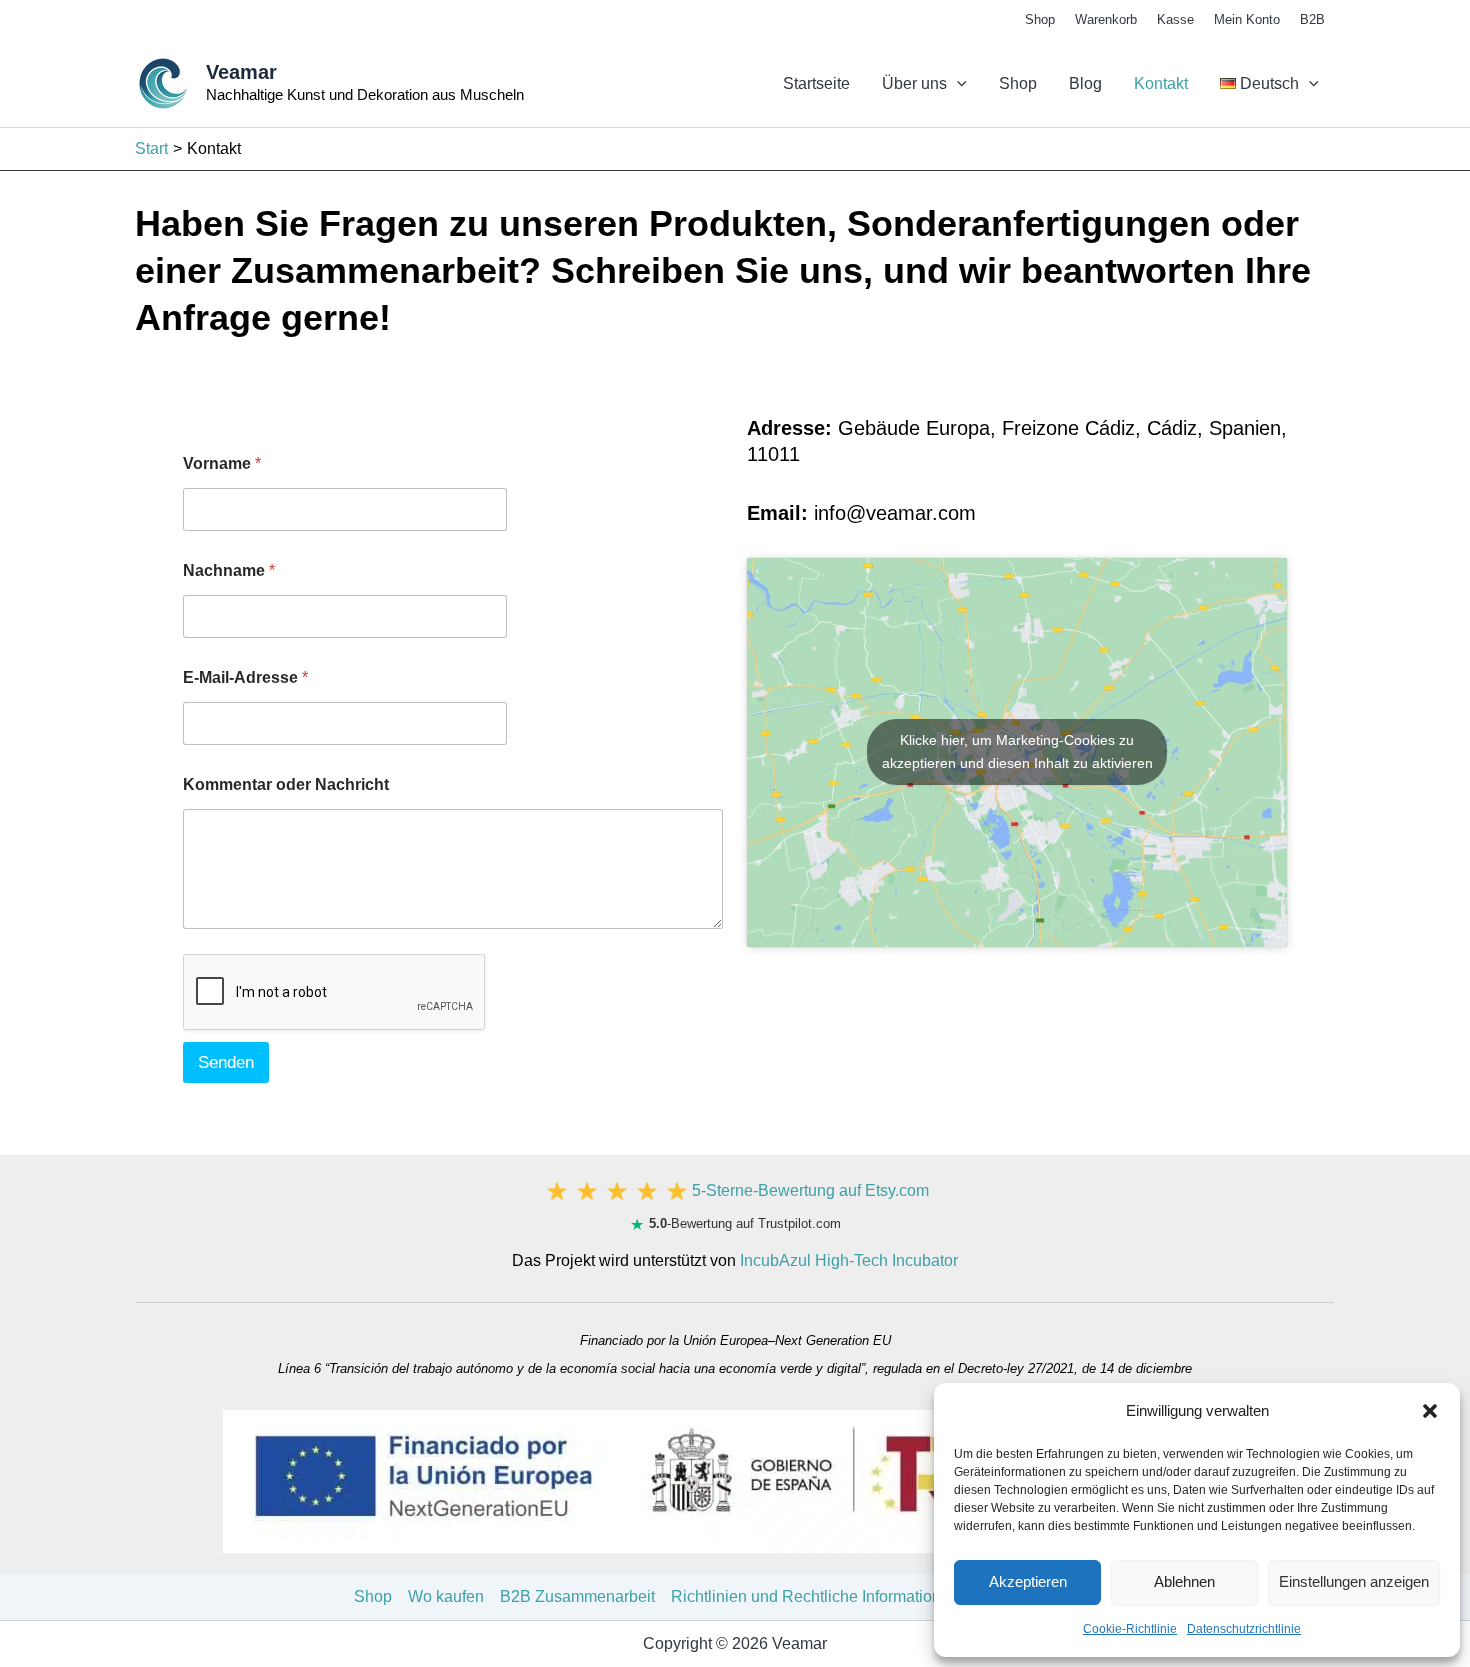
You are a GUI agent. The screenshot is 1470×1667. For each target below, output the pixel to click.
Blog (1085, 83)
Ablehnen (1184, 1581)
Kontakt (1161, 83)
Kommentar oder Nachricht (286, 784)
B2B (1312, 19)
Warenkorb (1106, 19)
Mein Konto (1247, 19)
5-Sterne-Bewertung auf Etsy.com (810, 1190)
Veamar (241, 72)
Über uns (914, 83)
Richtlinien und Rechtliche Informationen (815, 1596)
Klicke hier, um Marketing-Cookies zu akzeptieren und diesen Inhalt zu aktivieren (1017, 751)
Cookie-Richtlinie (1130, 1629)
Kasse (1175, 19)
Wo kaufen (446, 1596)
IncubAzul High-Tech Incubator (849, 1260)
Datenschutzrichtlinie (1244, 1629)
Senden (226, 1062)
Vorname (222, 463)
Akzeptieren (1028, 1581)
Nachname (229, 570)
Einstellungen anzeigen (1354, 1581)
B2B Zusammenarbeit (577, 1596)
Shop (1040, 19)
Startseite (816, 83)
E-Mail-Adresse (245, 677)
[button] (1430, 1411)
